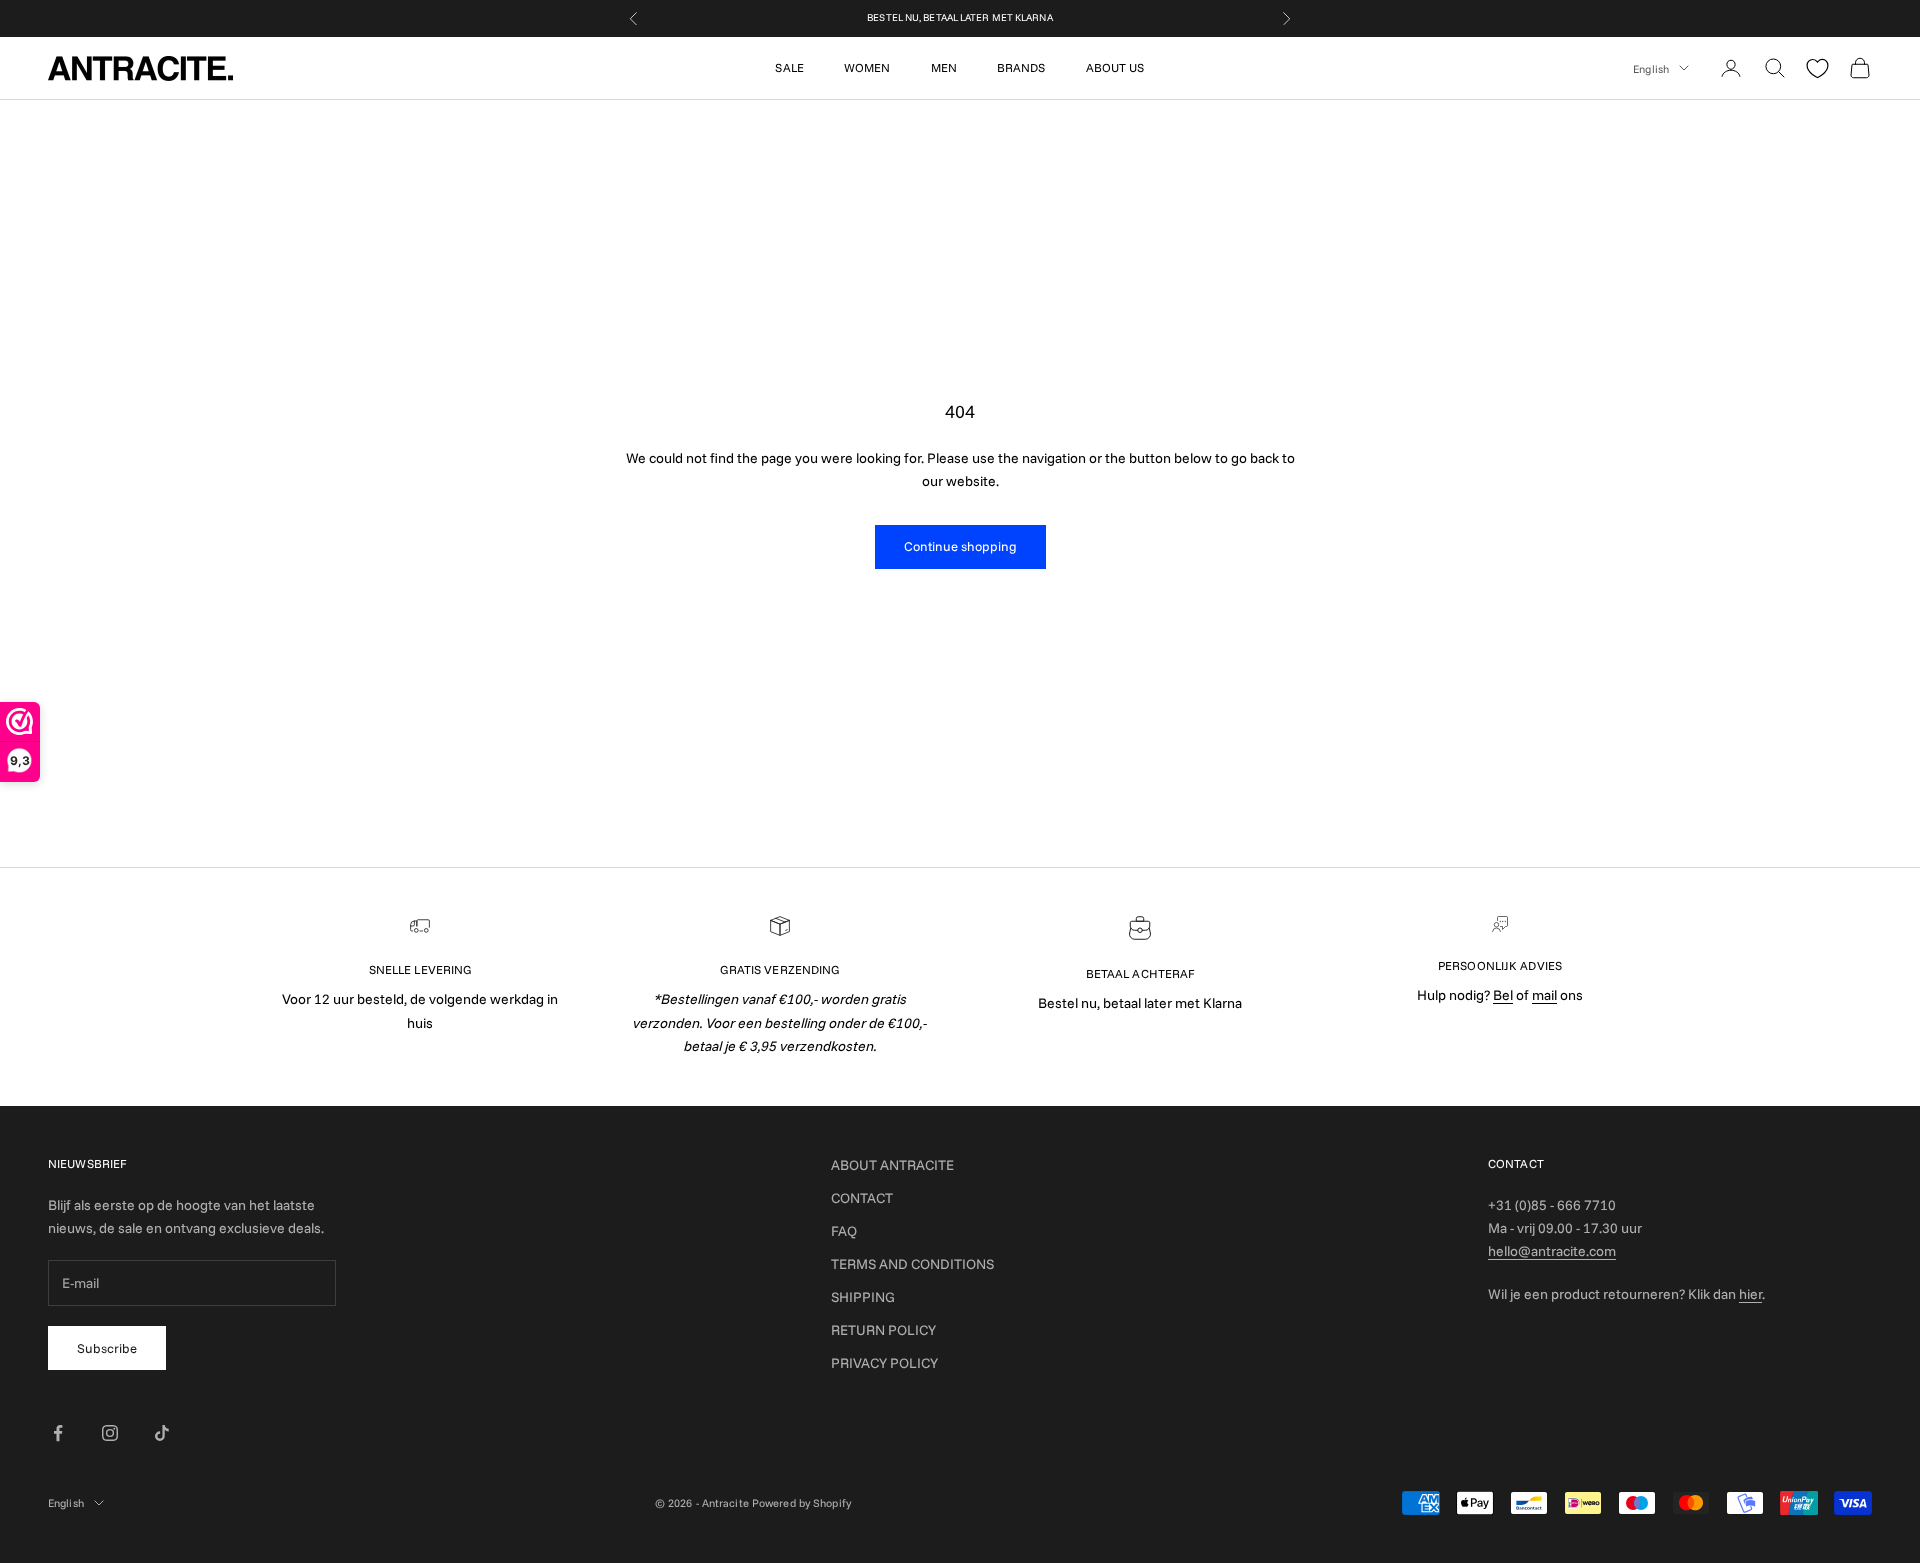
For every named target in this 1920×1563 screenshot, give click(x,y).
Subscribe (107, 1348)
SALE (789, 67)
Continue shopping (960, 546)
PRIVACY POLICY (884, 1363)
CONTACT (862, 1198)
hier (1750, 1294)
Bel (1503, 995)
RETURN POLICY (883, 1330)
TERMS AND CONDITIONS (912, 1264)
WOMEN (867, 67)
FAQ (844, 1231)
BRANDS (1021, 67)
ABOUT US (1115, 67)
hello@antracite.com (1552, 1251)
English (1651, 68)
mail (1544, 995)
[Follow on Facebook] (58, 1433)
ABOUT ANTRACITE (892, 1165)
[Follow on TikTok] (162, 1433)
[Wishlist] (1817, 68)
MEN (944, 67)
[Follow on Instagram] (110, 1433)
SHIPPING (863, 1297)
